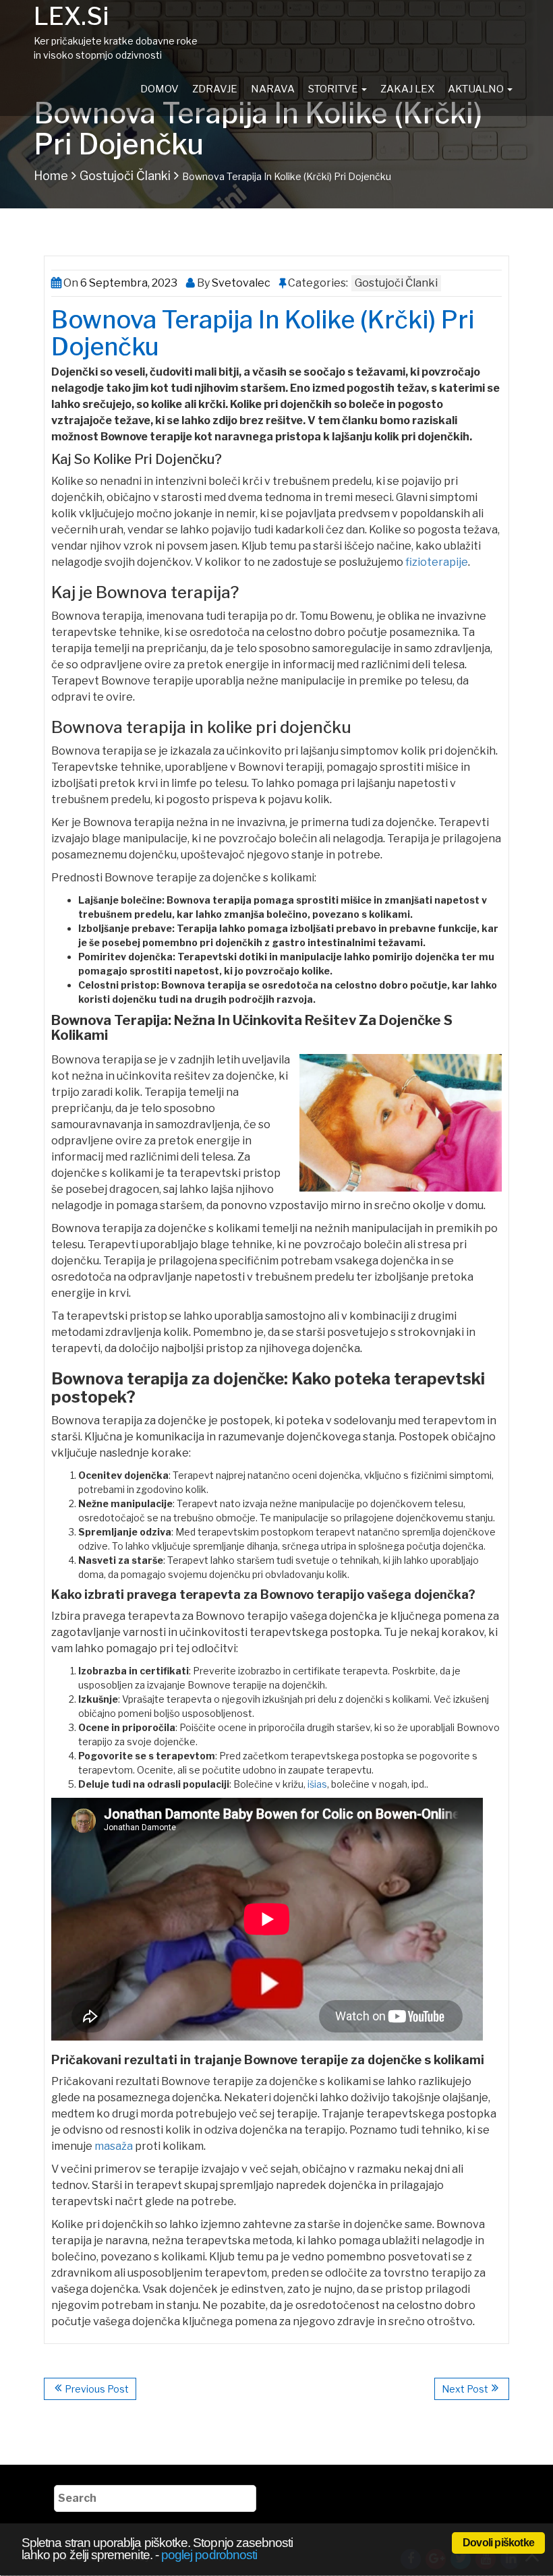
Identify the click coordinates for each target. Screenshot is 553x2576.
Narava (273, 89)
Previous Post (97, 2389)
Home (51, 176)
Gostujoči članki (125, 176)
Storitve (334, 89)
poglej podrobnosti (209, 2555)
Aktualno (477, 89)
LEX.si (71, 16)
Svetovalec (240, 283)
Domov (159, 89)
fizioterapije (437, 562)
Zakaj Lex (407, 89)
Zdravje (215, 89)
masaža (114, 2146)
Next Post (465, 2389)
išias (317, 1784)
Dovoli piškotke (498, 2543)
